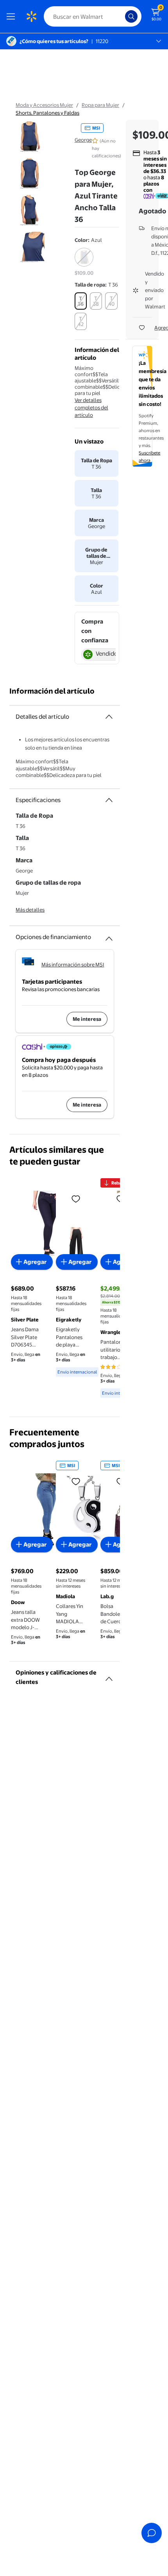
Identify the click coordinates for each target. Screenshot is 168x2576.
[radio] (84, 262)
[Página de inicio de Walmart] (31, 16)
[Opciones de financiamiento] (109, 936)
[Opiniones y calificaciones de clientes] (109, 1676)
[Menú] (13, 16)
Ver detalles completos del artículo (91, 407)
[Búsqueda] (131, 16)
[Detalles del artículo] (109, 717)
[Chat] (152, 2533)
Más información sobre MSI (73, 964)
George (83, 140)
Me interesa (87, 1019)
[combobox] (93, 16)
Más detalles (30, 910)
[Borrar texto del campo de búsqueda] (121, 16)
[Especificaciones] (109, 800)
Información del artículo (52, 691)
